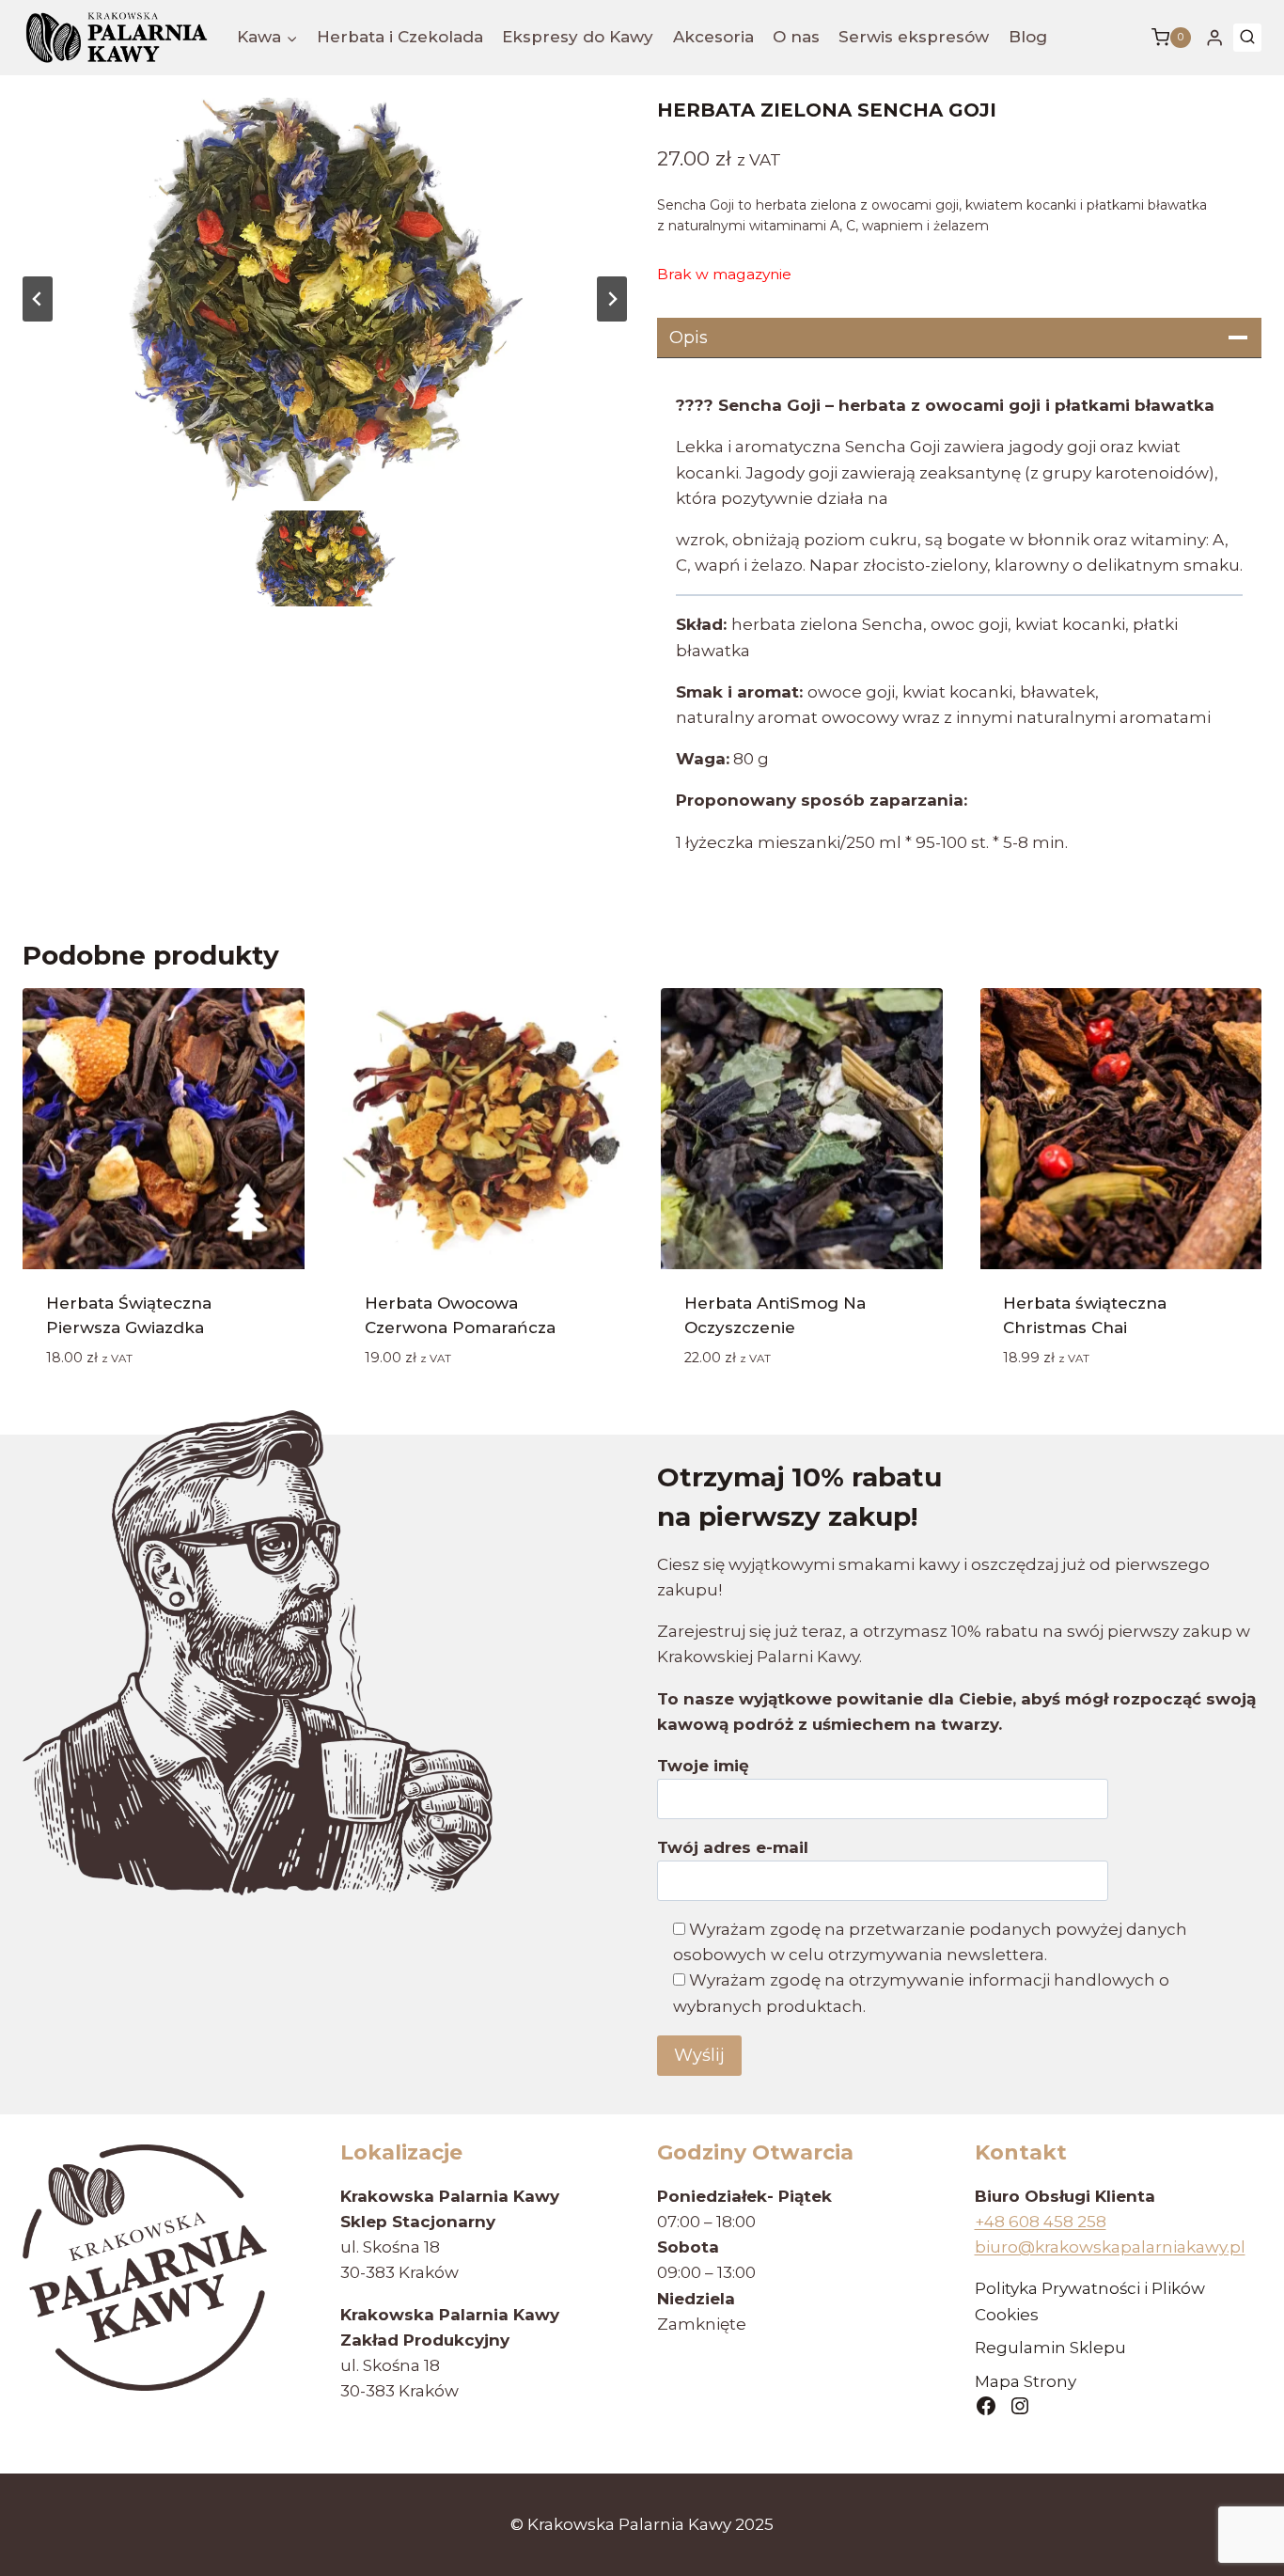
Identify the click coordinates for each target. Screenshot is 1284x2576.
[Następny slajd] (612, 299)
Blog (1028, 37)
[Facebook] (986, 2406)
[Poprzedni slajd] (38, 299)
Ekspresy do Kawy (578, 37)
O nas (796, 37)
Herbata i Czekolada (400, 37)
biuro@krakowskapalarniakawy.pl (1110, 2247)
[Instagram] (1020, 2406)
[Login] (1214, 38)
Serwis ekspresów (914, 37)
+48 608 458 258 (1041, 2222)
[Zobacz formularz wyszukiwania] (1247, 38)
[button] (325, 558)
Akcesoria (713, 37)
